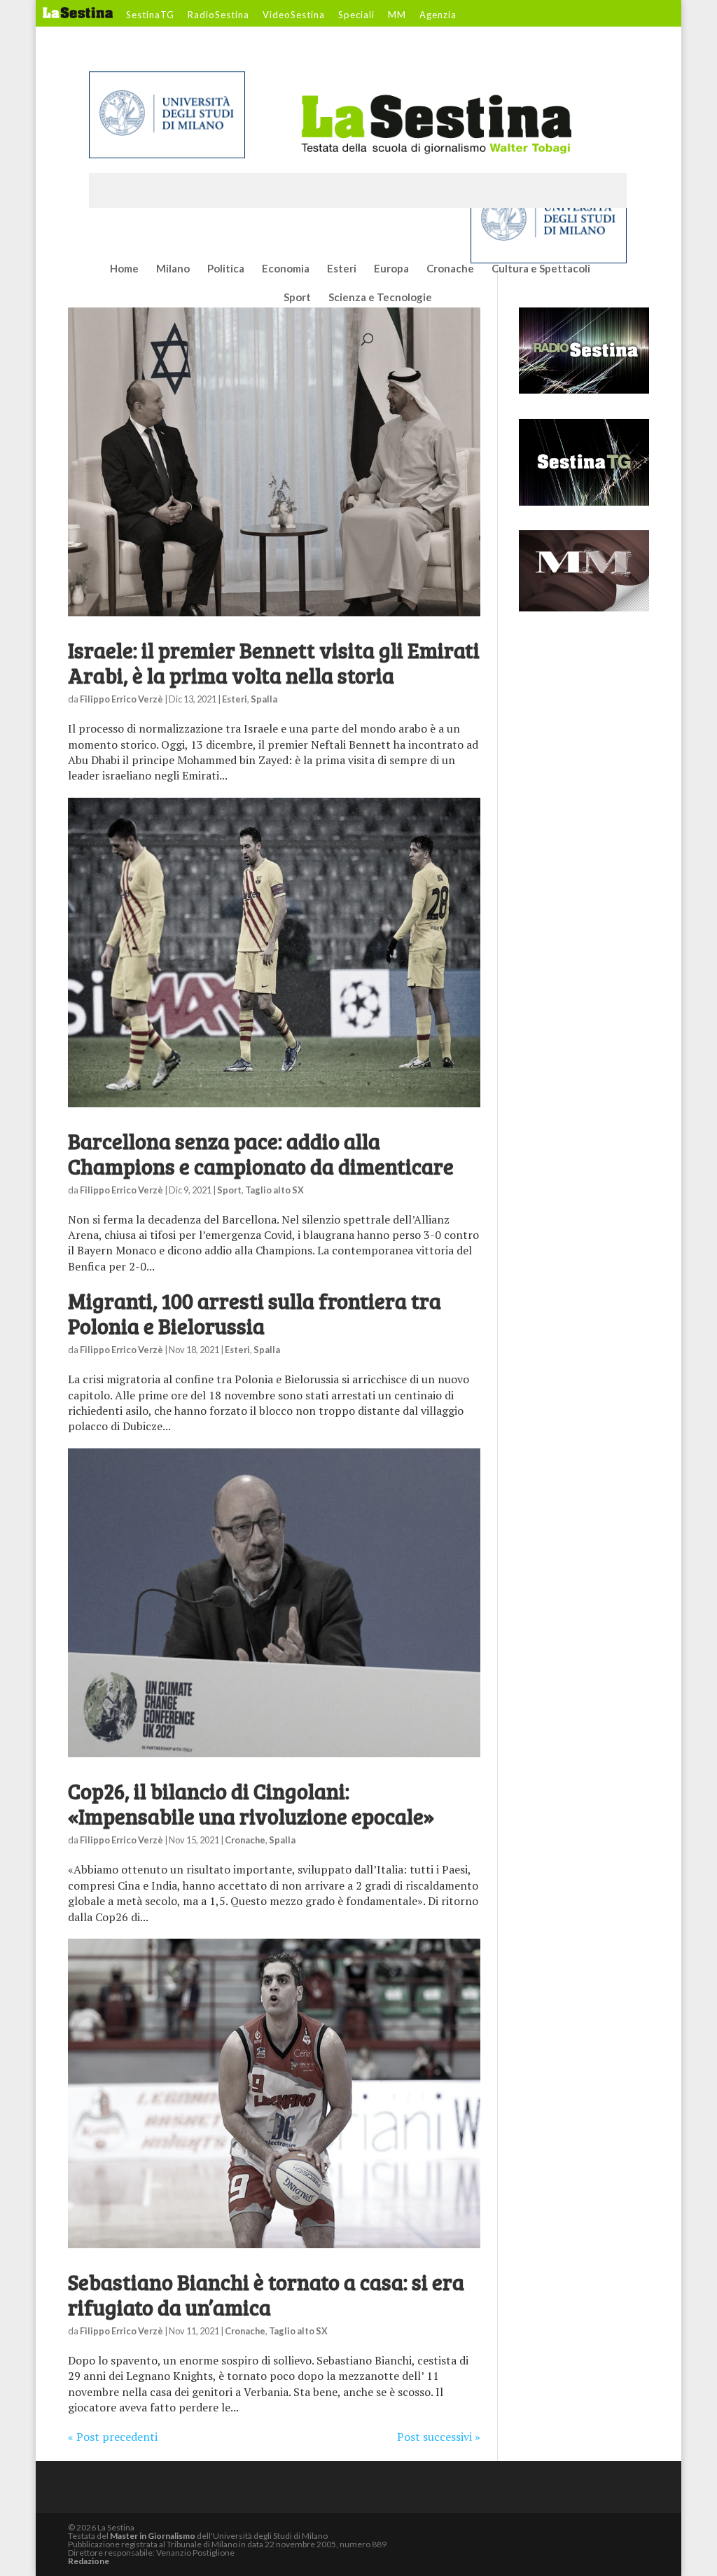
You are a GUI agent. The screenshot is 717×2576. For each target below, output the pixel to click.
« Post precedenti (113, 2437)
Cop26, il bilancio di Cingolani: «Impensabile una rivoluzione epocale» (251, 1803)
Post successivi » (439, 2437)
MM (397, 15)
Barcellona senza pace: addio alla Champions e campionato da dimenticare (261, 1154)
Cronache (450, 269)
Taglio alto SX (274, 1190)
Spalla (264, 699)
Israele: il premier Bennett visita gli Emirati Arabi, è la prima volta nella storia (274, 663)
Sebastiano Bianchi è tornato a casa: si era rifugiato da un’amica (266, 2294)
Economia (286, 269)
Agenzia (438, 15)
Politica (226, 269)
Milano (173, 269)
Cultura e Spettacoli (541, 269)
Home (124, 269)
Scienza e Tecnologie (380, 298)
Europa (391, 269)
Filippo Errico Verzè (121, 699)
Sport (297, 298)
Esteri (342, 269)
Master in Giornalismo (153, 2536)
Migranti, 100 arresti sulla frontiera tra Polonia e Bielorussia (255, 1313)
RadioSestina (218, 15)
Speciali (356, 15)
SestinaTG (150, 15)
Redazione (89, 2561)
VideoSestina (294, 15)
